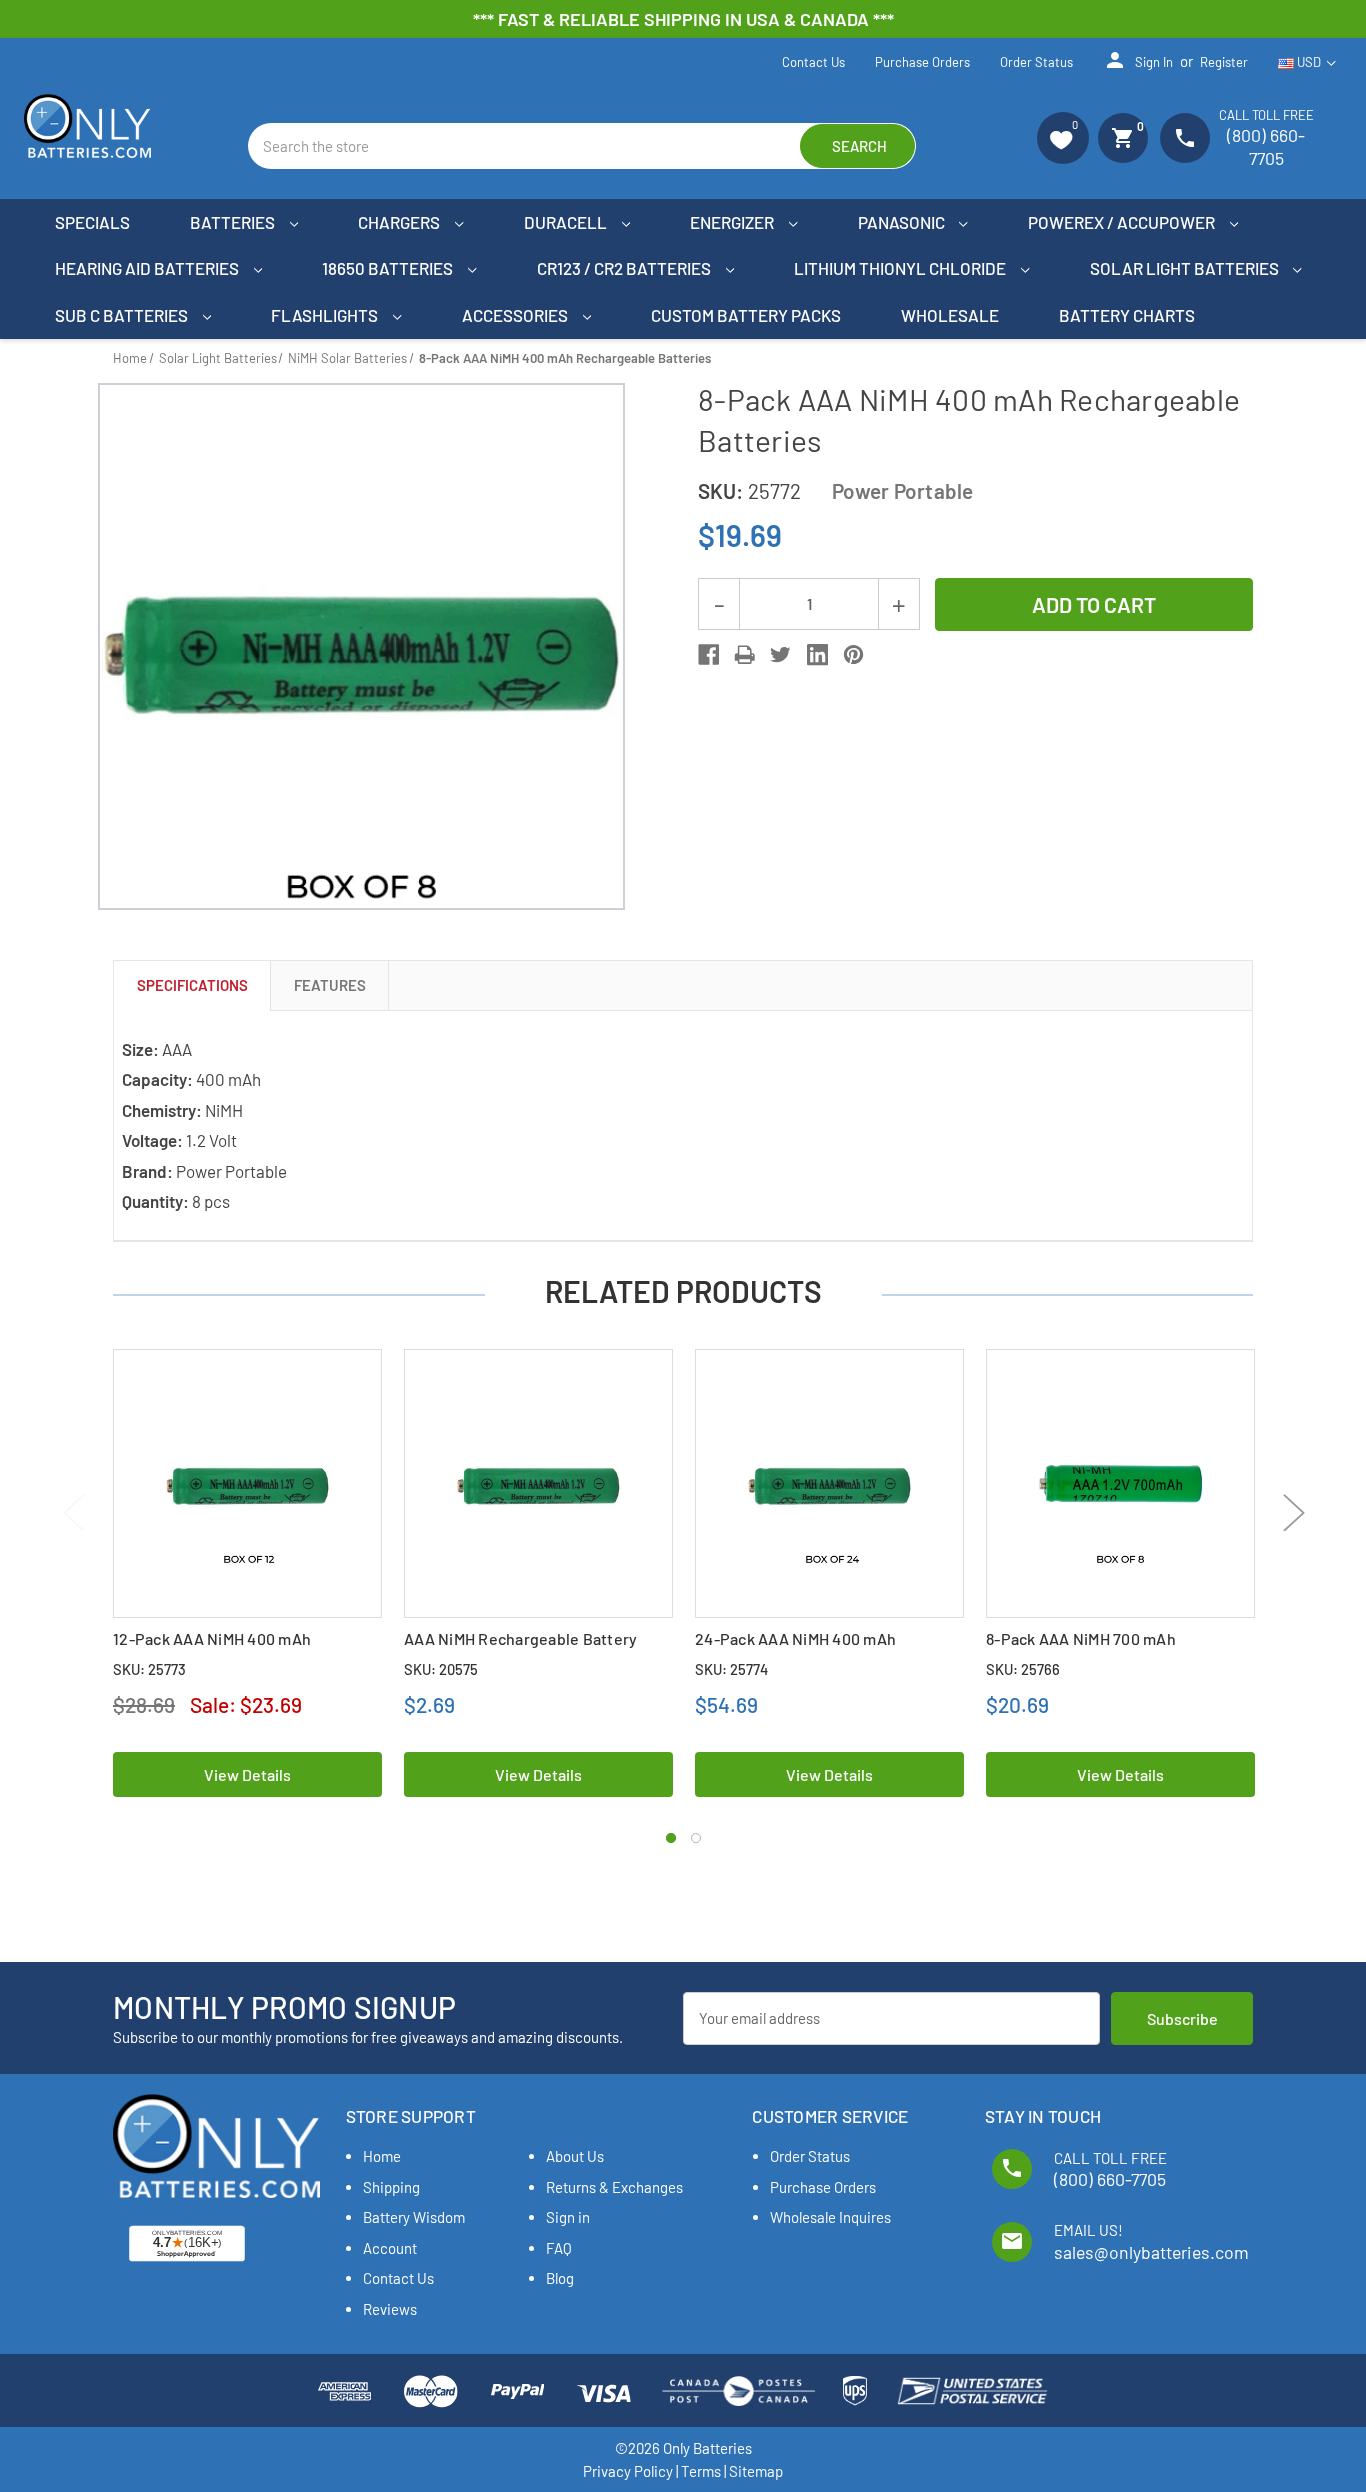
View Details (247, 1774)
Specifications (192, 985)
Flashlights (326, 315)
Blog (560, 2278)
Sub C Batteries (123, 315)
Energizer (733, 222)
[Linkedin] (817, 654)
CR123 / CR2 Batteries (625, 268)
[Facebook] (708, 654)
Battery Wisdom (414, 2217)
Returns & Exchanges (614, 2187)
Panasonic (903, 222)
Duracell (567, 222)
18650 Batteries (389, 268)
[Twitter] (780, 654)
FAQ (559, 2248)
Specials (92, 222)
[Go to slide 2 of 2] (696, 1838)
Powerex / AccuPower (1123, 222)
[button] (1063, 138)
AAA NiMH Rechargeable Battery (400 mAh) (520, 1649)
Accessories (516, 315)
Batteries (234, 222)
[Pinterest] (853, 654)
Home (382, 2156)
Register (1224, 62)
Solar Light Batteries (1186, 268)
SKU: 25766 (1023, 1669)
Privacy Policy (628, 2471)
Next (1293, 1512)
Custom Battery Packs (746, 315)
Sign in (1138, 60)
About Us (575, 2156)
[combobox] (582, 146)
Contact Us (813, 62)
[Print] (744, 654)
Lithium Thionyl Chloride (901, 268)
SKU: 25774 (731, 1669)
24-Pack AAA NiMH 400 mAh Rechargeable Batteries (795, 1649)
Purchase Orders (922, 62)
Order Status (1036, 62)
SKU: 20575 (441, 1669)
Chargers (400, 222)
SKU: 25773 (149, 1669)
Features (330, 985)
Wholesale (950, 315)
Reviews (390, 2309)
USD (1309, 62)
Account (390, 2248)
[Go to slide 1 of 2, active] (671, 1838)
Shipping (391, 2187)
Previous (72, 1512)
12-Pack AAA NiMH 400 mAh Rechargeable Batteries (212, 1649)
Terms (701, 2471)
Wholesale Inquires (830, 2217)
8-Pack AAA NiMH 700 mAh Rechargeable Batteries (1081, 1649)
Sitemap (756, 2471)
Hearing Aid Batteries (148, 268)
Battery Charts (1127, 315)
